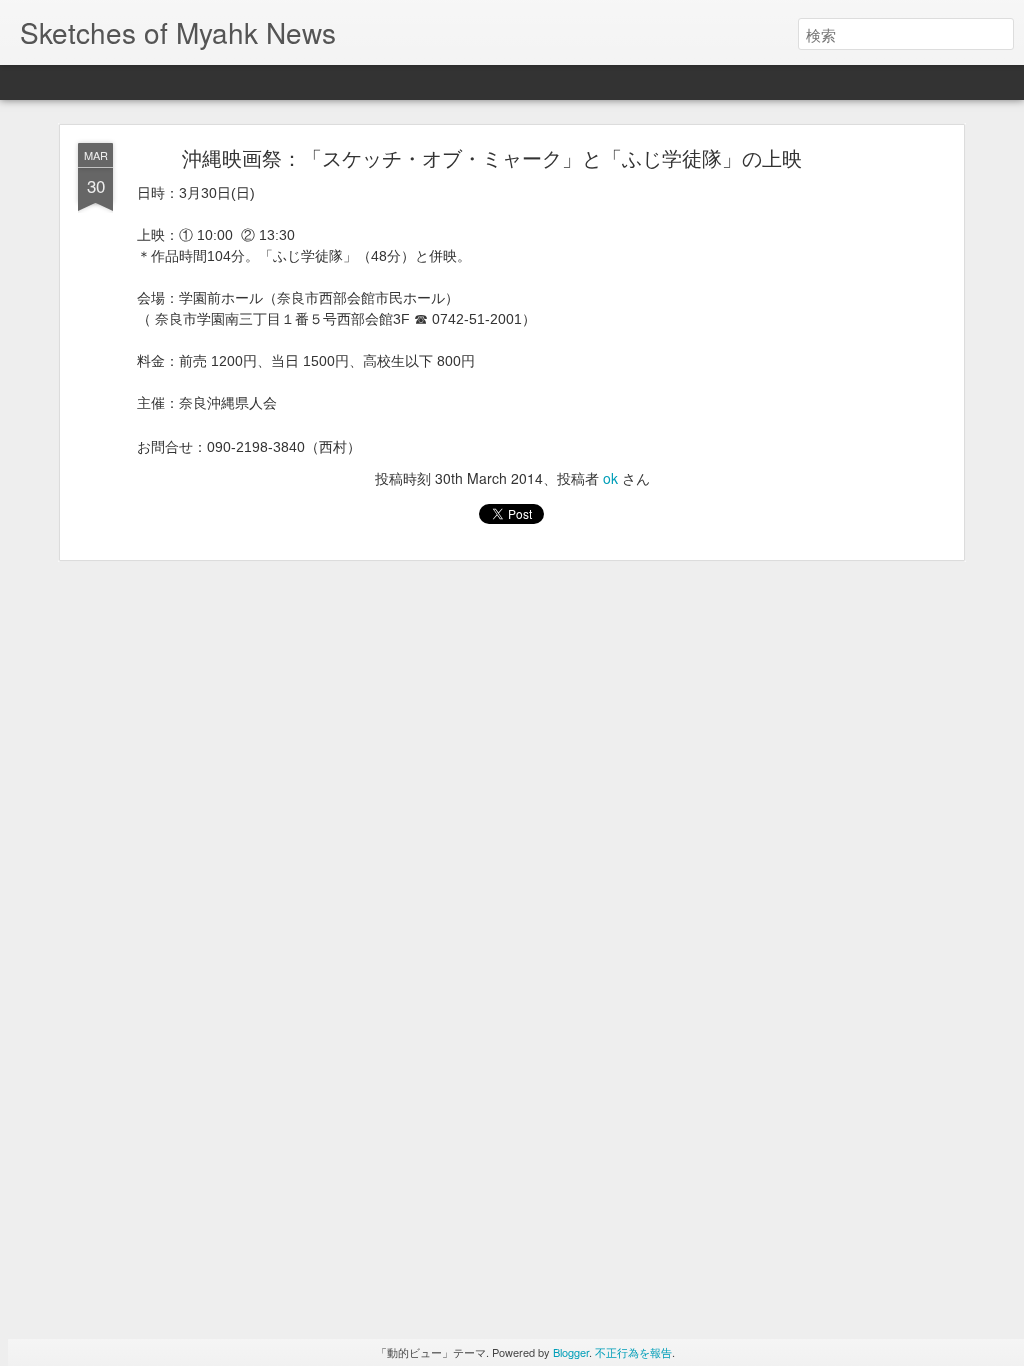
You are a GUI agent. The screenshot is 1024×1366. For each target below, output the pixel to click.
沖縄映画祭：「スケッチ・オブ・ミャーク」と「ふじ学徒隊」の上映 (492, 157)
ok (610, 478)
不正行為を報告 (633, 1352)
